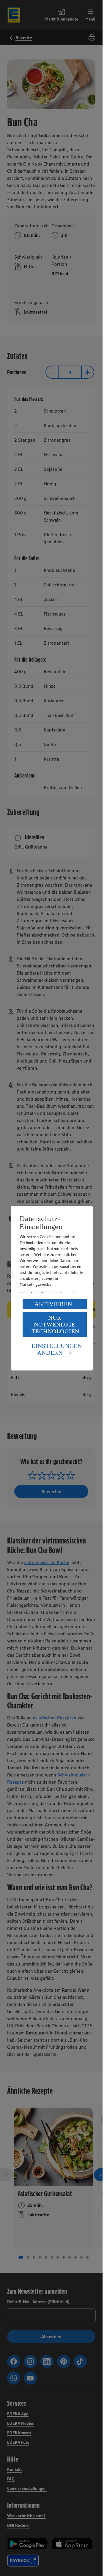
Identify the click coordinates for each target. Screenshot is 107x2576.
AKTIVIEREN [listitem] (53, 1304)
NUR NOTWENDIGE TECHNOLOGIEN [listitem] (55, 1324)
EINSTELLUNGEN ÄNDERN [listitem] (57, 1349)
